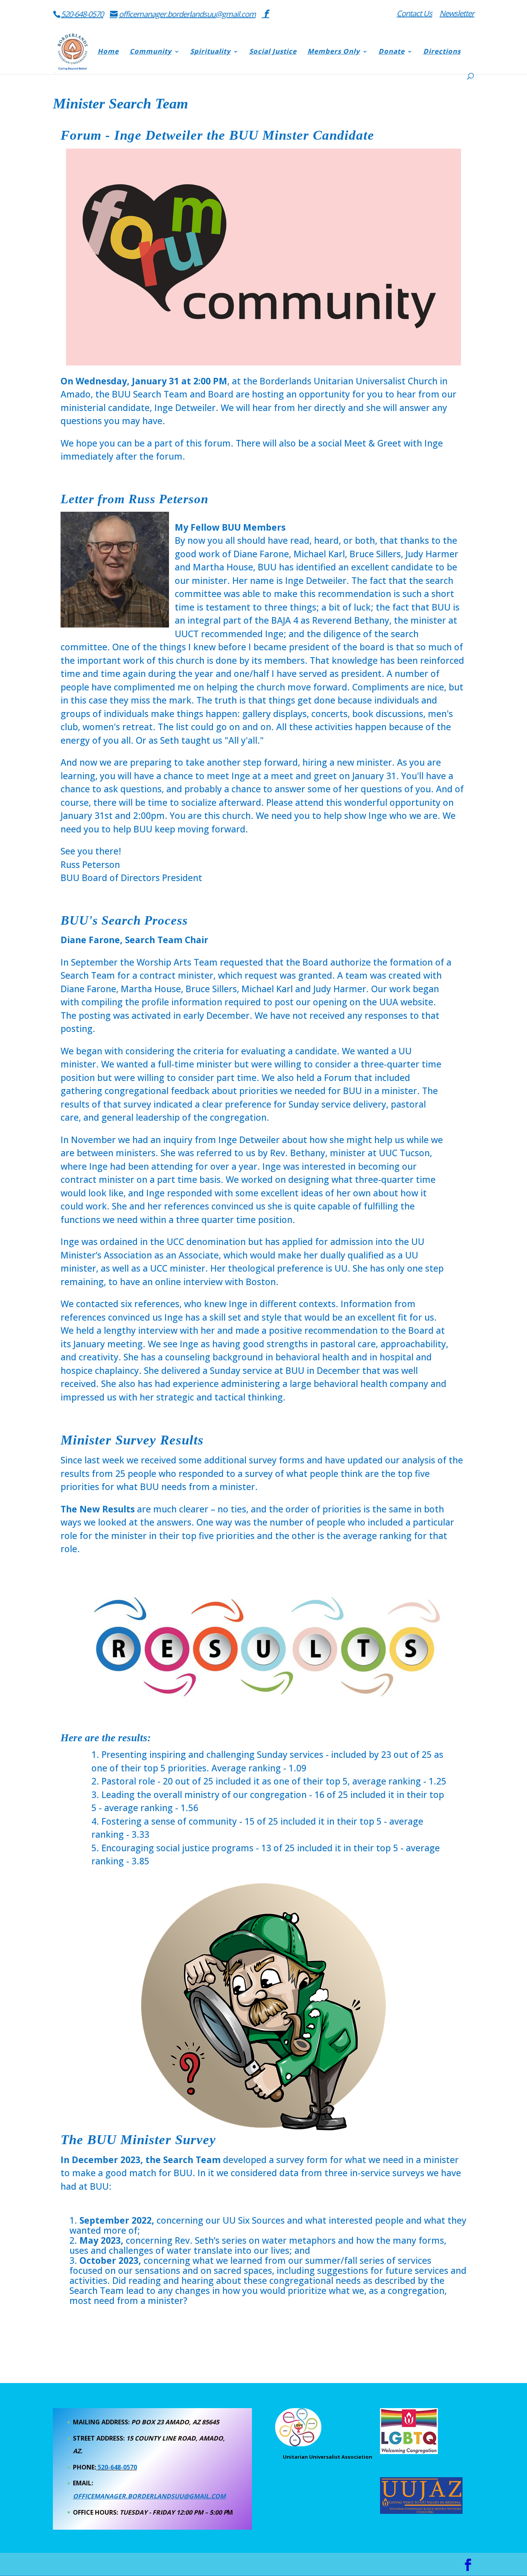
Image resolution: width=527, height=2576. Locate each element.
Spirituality (210, 52)
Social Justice (273, 52)
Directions (442, 52)
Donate (392, 52)
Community (151, 52)
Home (108, 52)
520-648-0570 (82, 14)
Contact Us (414, 14)
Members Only (334, 52)
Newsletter (457, 14)
